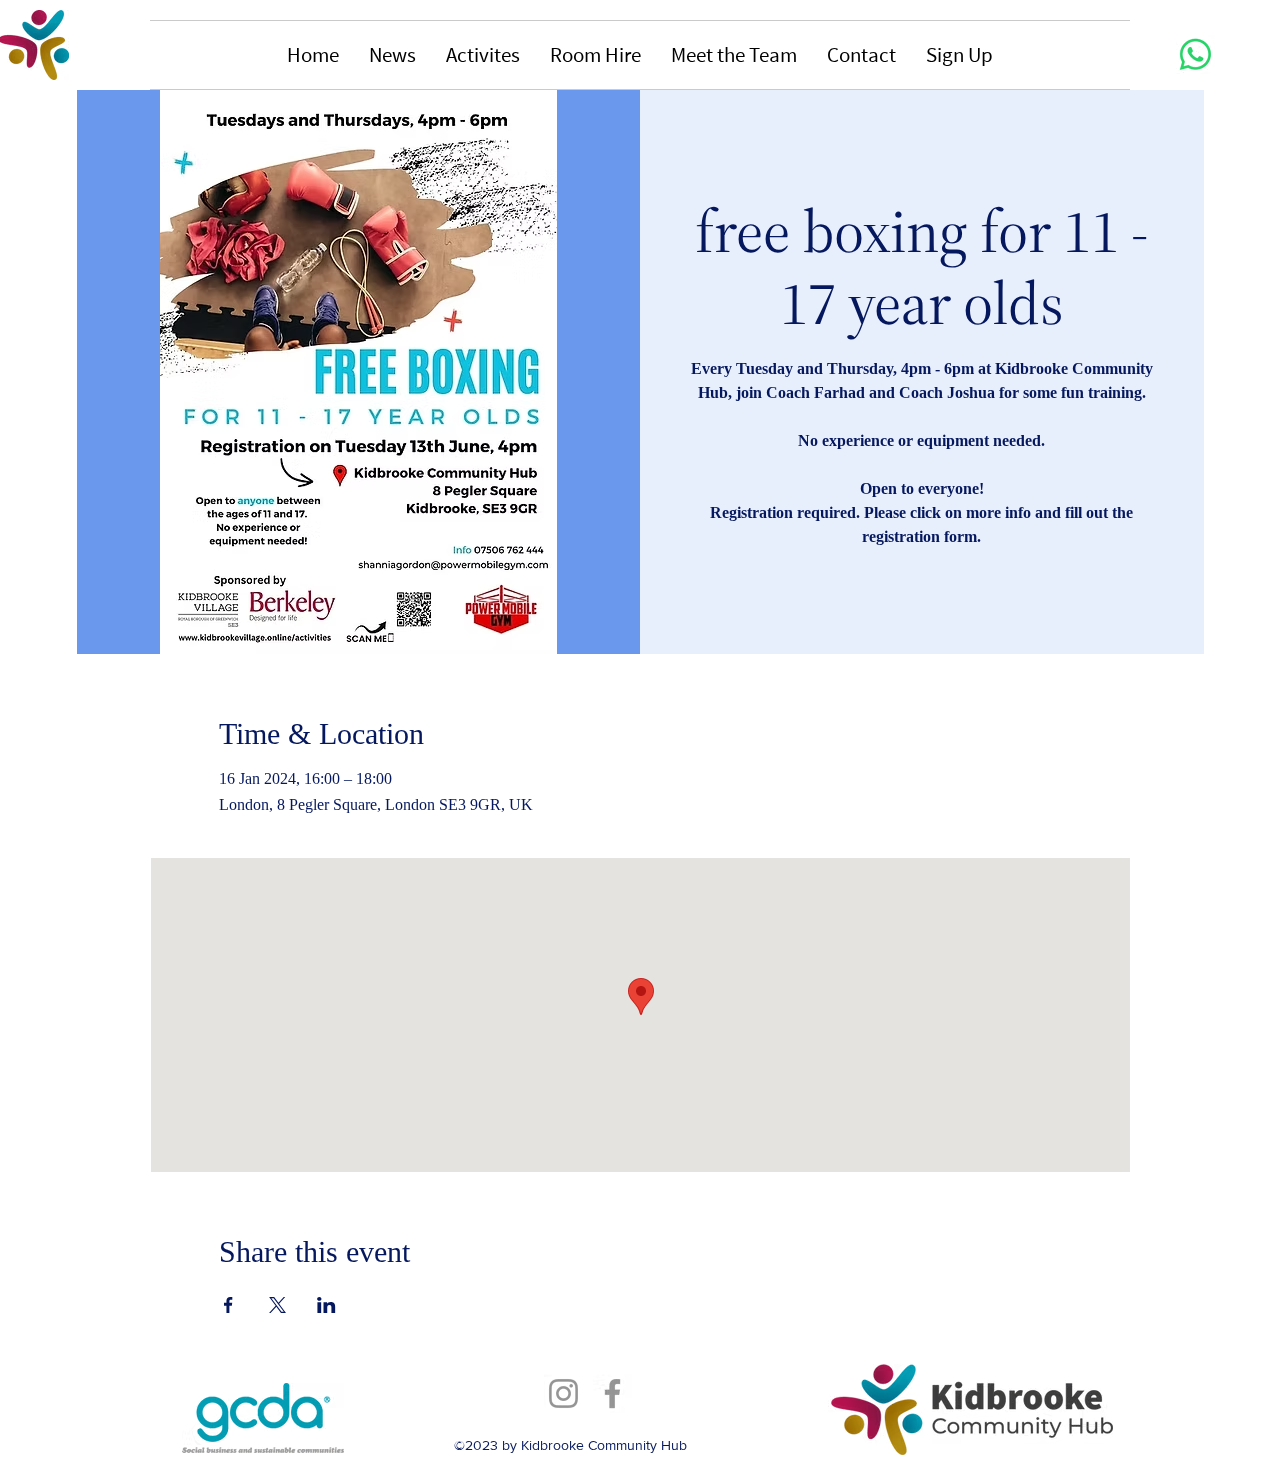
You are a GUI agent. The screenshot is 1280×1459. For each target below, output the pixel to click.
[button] (392, 55)
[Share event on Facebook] (228, 1305)
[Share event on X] (277, 1305)
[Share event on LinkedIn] (326, 1305)
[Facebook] (612, 1393)
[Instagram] (563, 1393)
